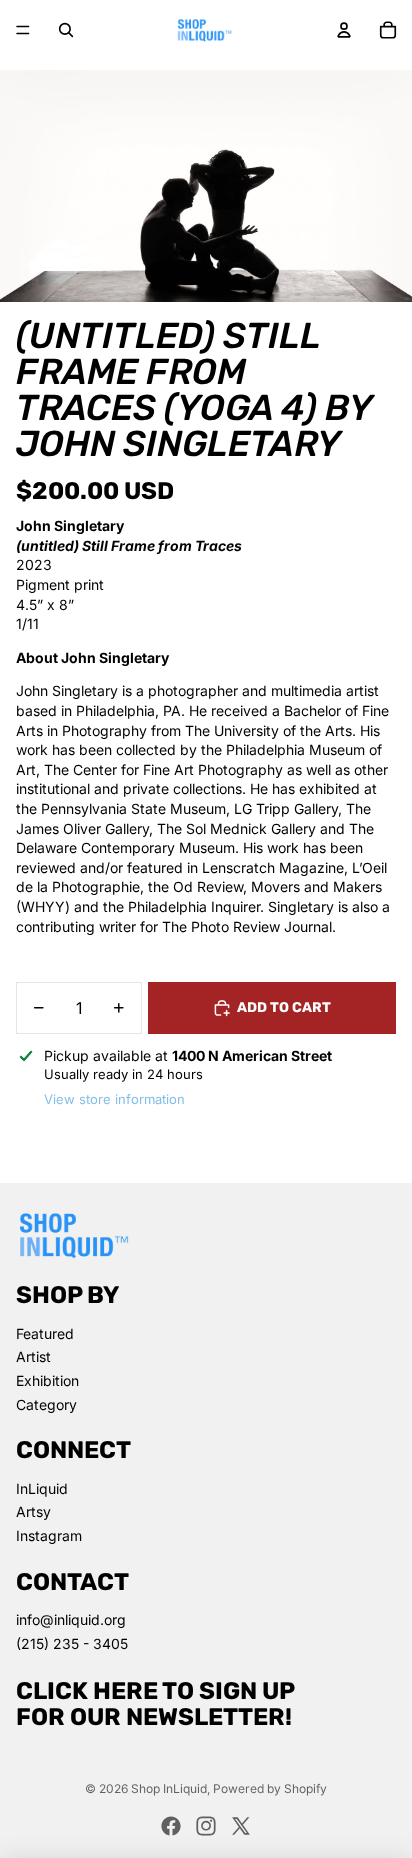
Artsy (33, 1511)
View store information (114, 1099)
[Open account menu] (344, 30)
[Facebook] (171, 1826)
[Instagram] (206, 1826)
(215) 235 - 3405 (72, 1643)
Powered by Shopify (270, 1788)
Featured (45, 1333)
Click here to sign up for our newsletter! (155, 1704)
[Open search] (66, 30)
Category (46, 1404)
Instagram (49, 1535)
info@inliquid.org (71, 1619)
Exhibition (47, 1380)
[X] (241, 1826)
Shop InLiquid (169, 1788)
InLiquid (42, 1488)
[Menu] (23, 30)
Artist (33, 1356)
